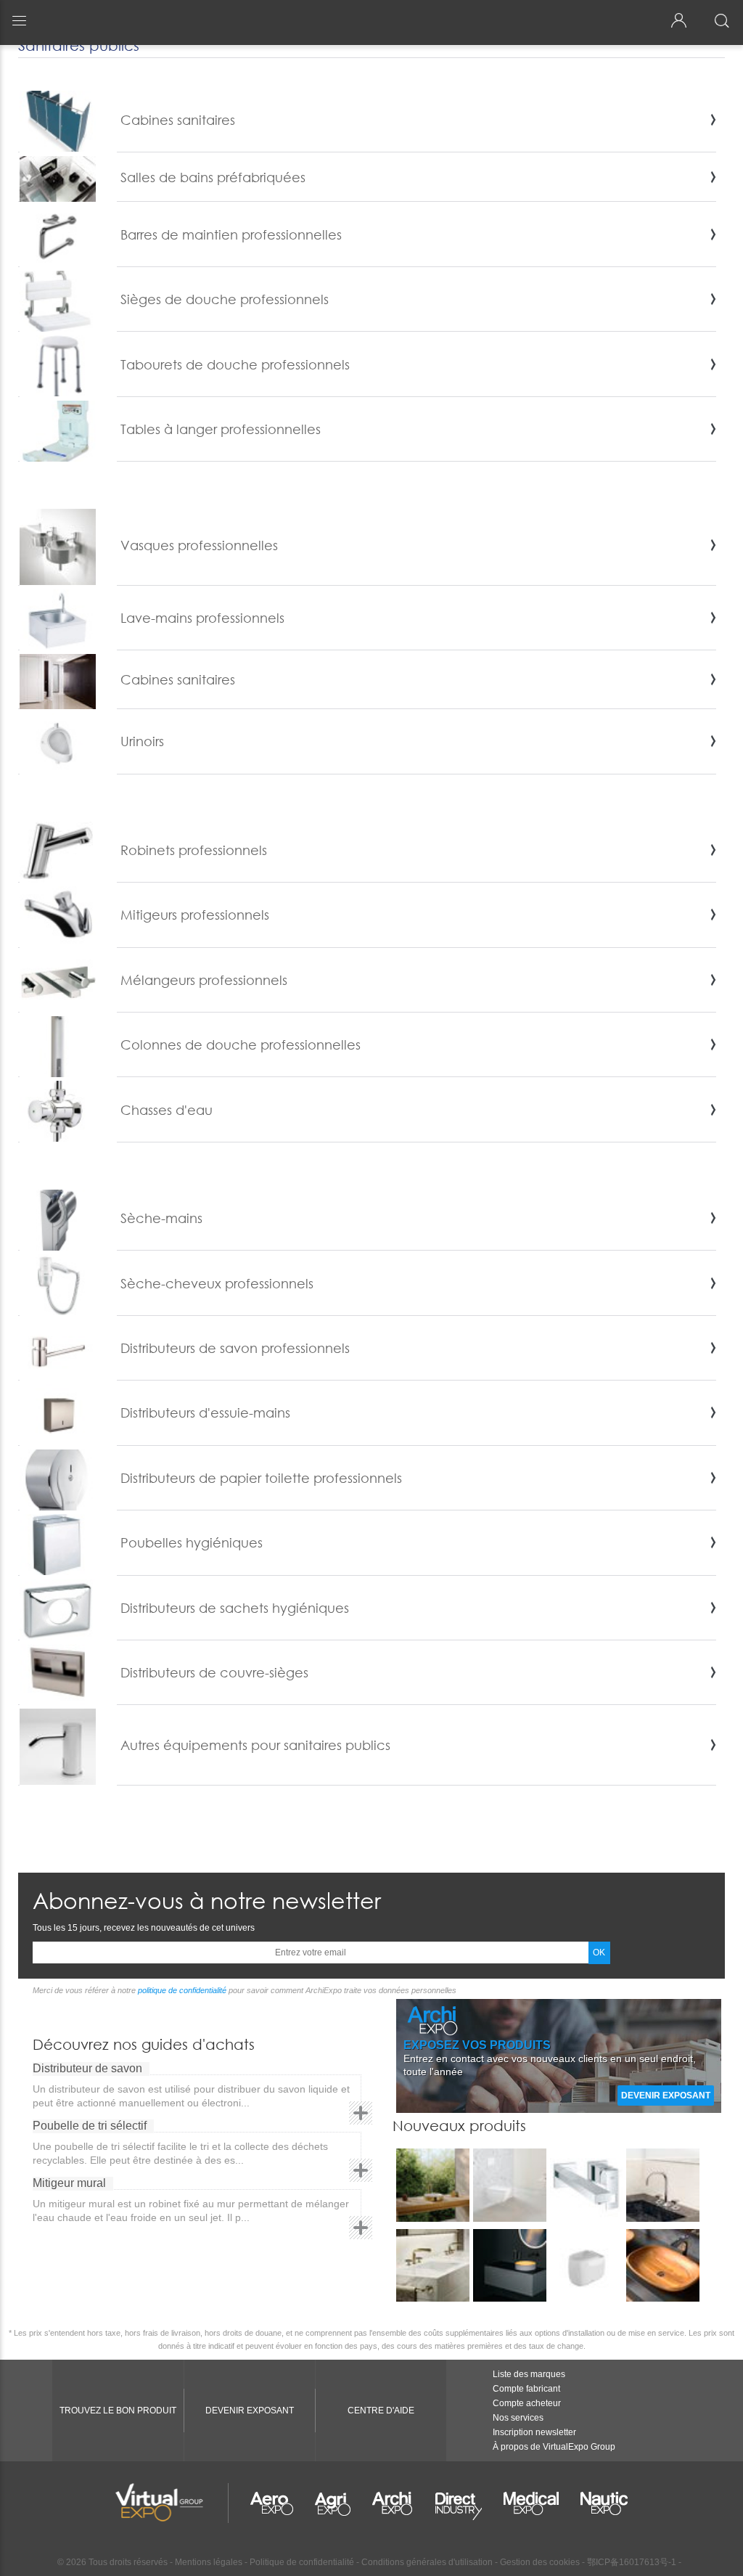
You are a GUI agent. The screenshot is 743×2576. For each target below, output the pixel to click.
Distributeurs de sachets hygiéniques (235, 1608)
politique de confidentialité (182, 1990)
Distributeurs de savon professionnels (235, 1348)
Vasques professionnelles (199, 545)
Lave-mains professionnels (202, 618)
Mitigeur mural (69, 2183)
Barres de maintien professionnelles (231, 234)
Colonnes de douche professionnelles (241, 1044)
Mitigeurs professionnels (195, 915)
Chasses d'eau (167, 1110)
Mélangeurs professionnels (204, 980)
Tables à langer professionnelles (221, 429)
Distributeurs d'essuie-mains (205, 1412)
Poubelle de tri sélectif (90, 2126)
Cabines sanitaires (178, 120)
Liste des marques (529, 2374)
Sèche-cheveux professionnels (217, 1283)
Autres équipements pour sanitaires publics (255, 1745)
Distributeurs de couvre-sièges (214, 1672)
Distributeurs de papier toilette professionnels (261, 1478)
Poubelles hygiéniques (192, 1542)
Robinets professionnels (194, 850)
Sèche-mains (161, 1218)
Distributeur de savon (87, 2068)
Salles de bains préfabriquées (213, 177)
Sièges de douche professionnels (225, 299)
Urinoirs (142, 741)
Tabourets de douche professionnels (235, 364)
